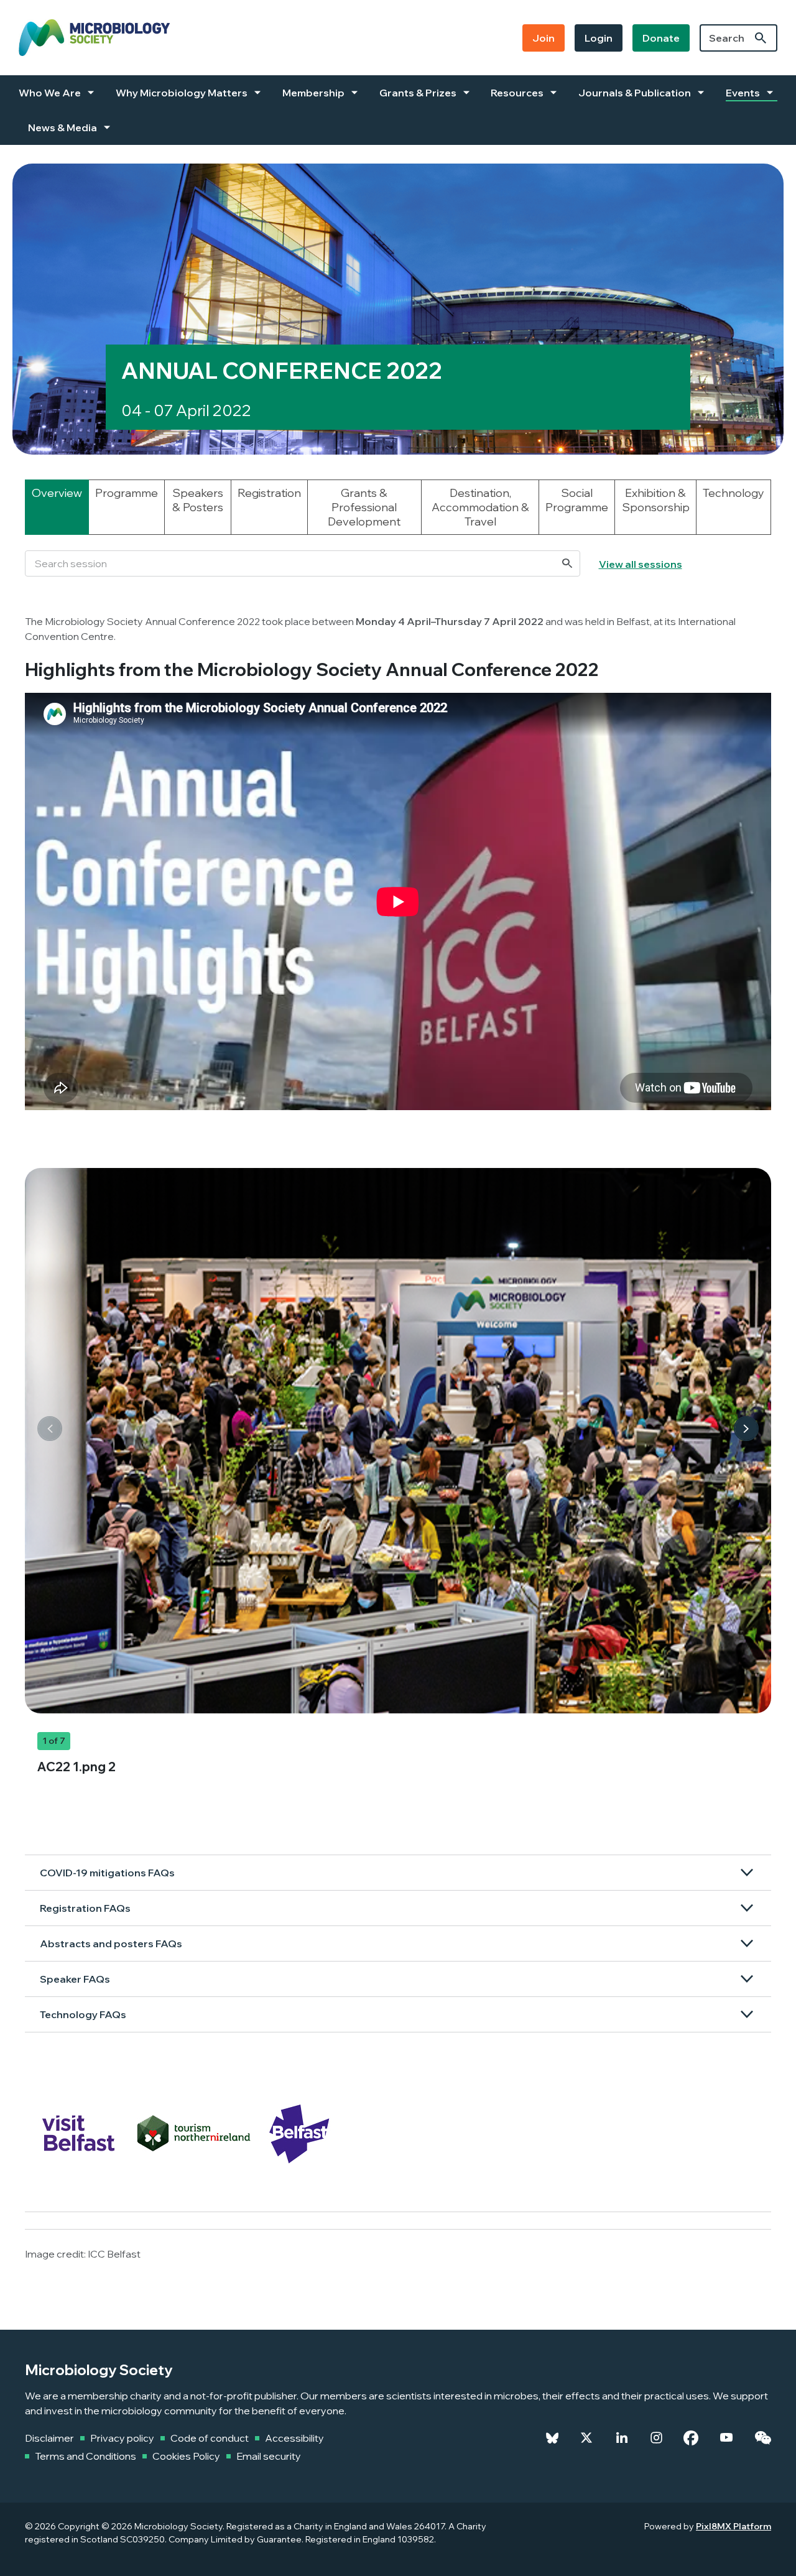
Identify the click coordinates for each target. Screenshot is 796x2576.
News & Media (62, 127)
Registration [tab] (269, 493)
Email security (269, 2456)
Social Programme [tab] (577, 500)
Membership (313, 93)
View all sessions (641, 564)
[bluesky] (552, 2438)
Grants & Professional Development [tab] (364, 507)
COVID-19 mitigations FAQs (107, 1873)
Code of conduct (210, 2438)
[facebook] (691, 2438)
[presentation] (50, 1429)
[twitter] (586, 2438)
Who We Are (50, 93)
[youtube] (726, 2438)
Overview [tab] (57, 493)
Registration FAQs (85, 1908)
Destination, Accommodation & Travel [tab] (480, 507)
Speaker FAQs (75, 1979)
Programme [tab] (127, 493)
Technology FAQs (83, 2014)
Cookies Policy (186, 2456)
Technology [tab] (734, 493)
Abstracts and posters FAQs (111, 1944)
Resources (517, 93)
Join (544, 38)
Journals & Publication (635, 93)
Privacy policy (122, 2438)
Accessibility (294, 2438)
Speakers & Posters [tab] (198, 500)
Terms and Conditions (86, 2456)
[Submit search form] (761, 38)
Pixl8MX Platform (734, 2526)
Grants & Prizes (418, 93)
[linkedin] (622, 2438)
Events (743, 93)
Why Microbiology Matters (182, 93)
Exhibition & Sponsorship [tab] (656, 500)
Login (599, 38)
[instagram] (656, 2438)
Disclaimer (49, 2438)
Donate (661, 38)
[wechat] (763, 2438)
